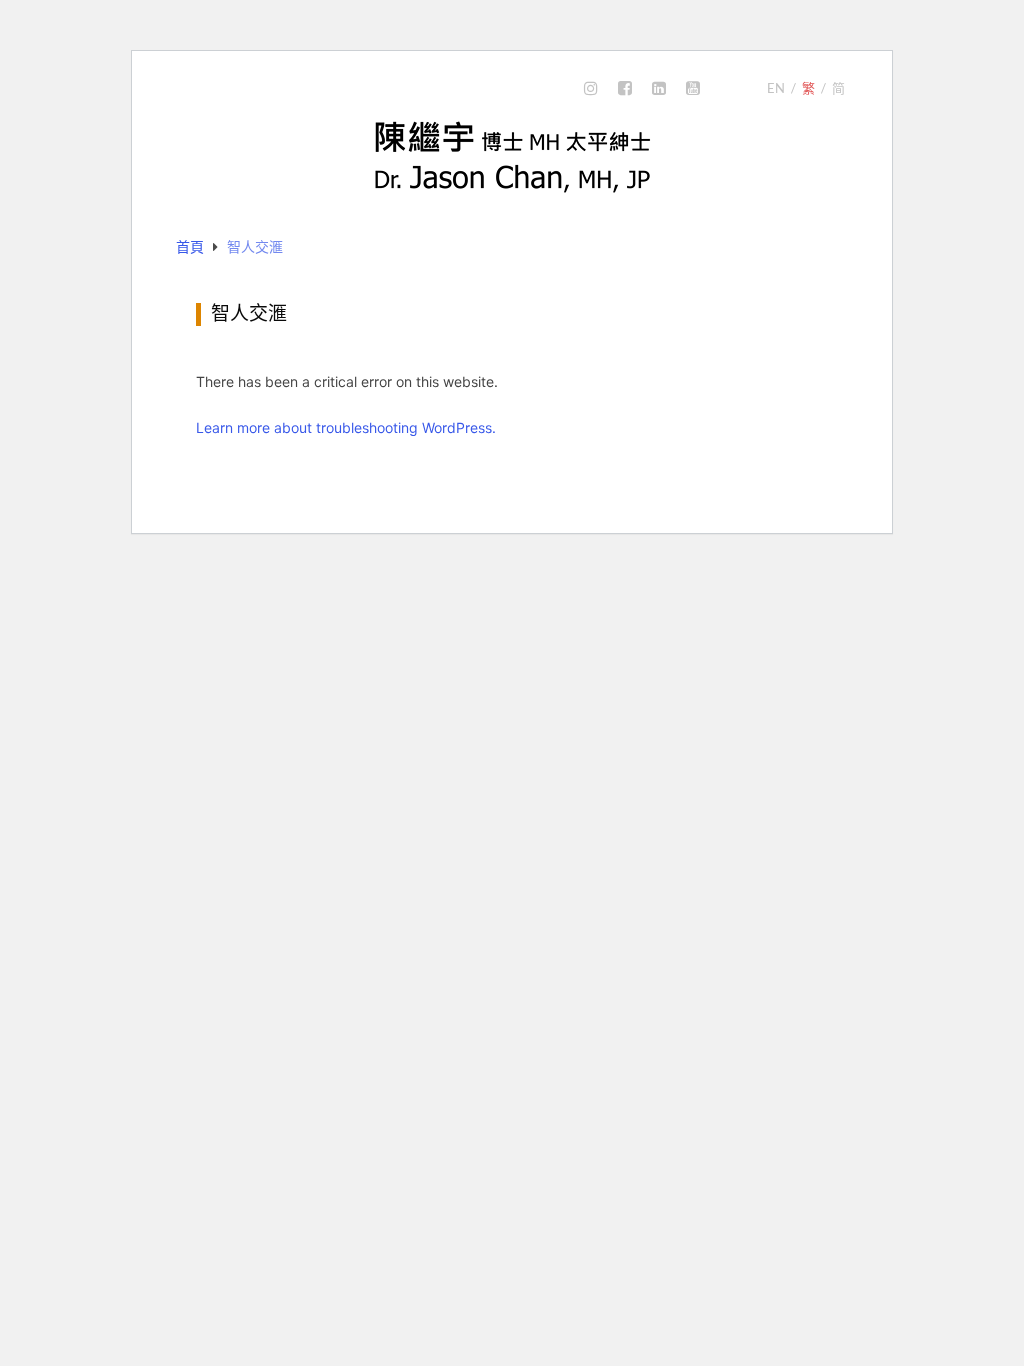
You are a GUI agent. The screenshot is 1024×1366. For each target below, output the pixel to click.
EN (776, 88)
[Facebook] (625, 89)
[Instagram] (591, 89)
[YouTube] (693, 89)
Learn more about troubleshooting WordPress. (346, 427)
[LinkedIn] (659, 89)
